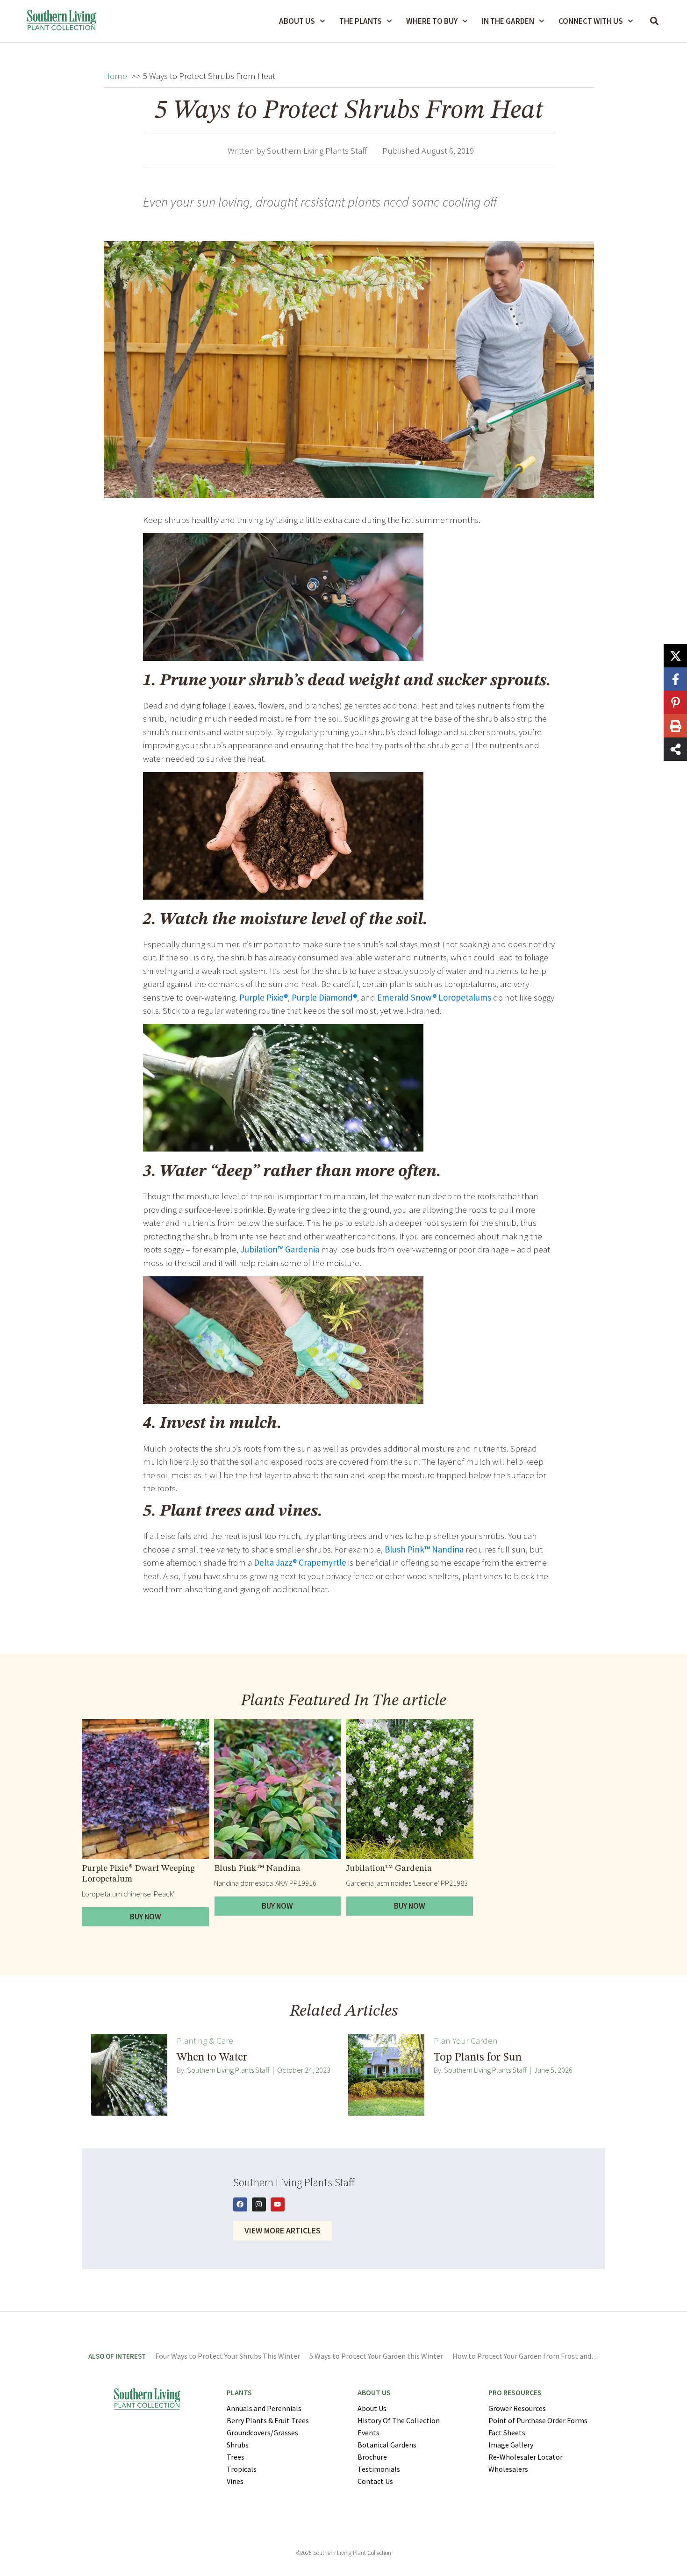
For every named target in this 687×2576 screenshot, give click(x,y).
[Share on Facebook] (675, 679)
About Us (297, 21)
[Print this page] (675, 726)
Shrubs (238, 2445)
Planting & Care (205, 2040)
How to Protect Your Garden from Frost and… (526, 2356)
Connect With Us (591, 21)
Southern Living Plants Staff (228, 2070)
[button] (655, 21)
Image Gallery (511, 2445)
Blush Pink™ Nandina (257, 1869)
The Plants (361, 21)
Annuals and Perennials (264, 2408)
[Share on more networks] (675, 749)
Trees (236, 2457)
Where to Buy (432, 21)
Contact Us (375, 2481)
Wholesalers (508, 2469)
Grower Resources (517, 2408)
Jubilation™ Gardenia (389, 1869)
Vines (235, 2481)
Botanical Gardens (387, 2445)
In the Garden (508, 21)
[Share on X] (675, 656)
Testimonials (379, 2469)
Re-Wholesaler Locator (526, 2457)
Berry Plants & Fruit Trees (268, 2420)
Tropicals (242, 2469)
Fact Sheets (507, 2433)
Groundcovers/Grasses (262, 2433)
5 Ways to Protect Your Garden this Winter (376, 2356)
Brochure (372, 2457)
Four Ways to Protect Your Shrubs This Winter (228, 2356)
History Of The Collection (399, 2420)
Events (369, 2433)
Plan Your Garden (466, 2040)
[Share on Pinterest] (675, 702)
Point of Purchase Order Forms (538, 2420)
